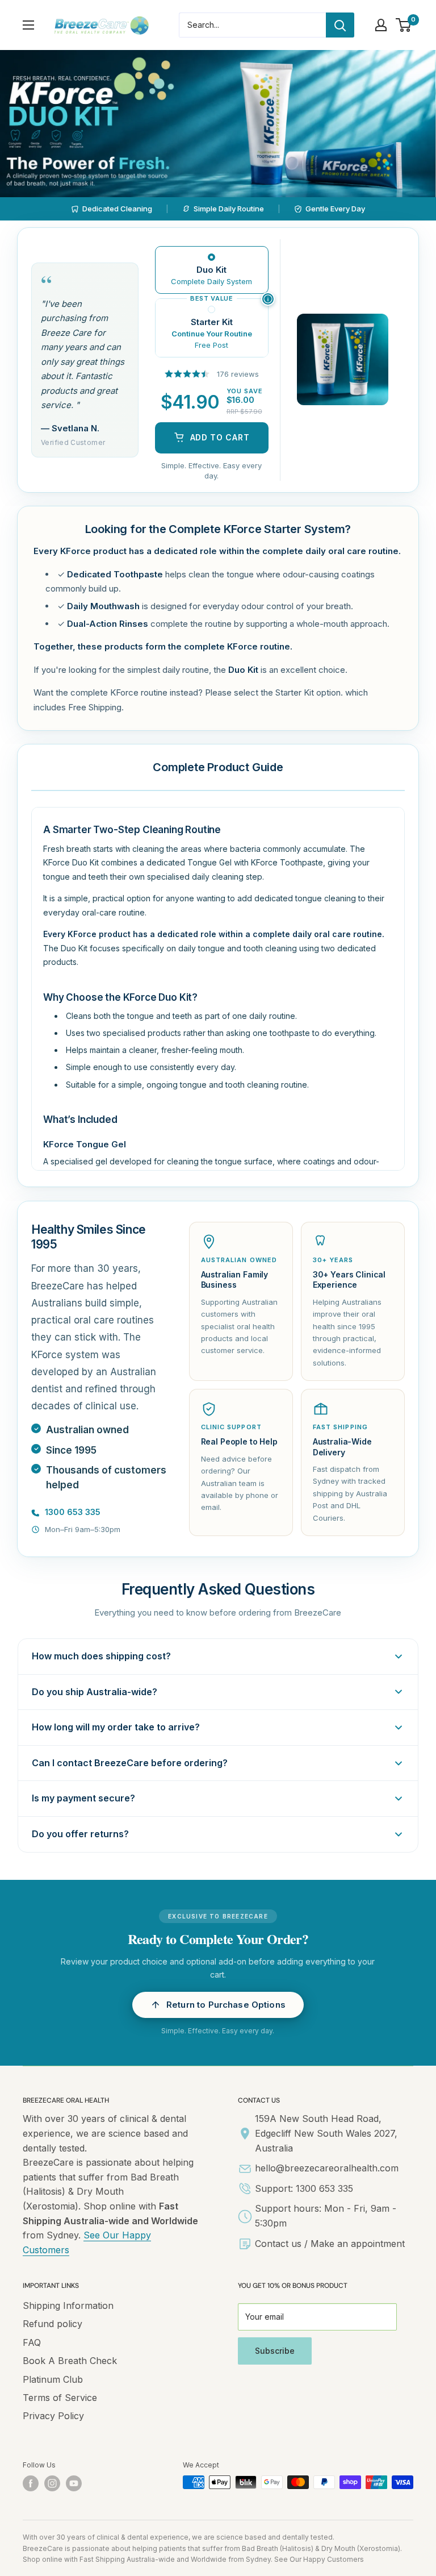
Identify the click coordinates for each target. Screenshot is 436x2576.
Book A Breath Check (70, 2361)
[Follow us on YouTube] (74, 2483)
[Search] (340, 25)
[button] (218, 2005)
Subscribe (275, 2351)
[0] (404, 25)
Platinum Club (53, 2379)
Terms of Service (60, 2398)
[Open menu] (28, 25)
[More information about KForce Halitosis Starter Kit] (268, 299)
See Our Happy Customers (319, 2559)
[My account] (381, 25)
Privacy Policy (53, 2416)
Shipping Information (68, 2306)
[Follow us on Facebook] (31, 2483)
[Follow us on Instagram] (52, 2483)
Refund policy (53, 2324)
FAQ (32, 2342)
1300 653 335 (73, 1512)
